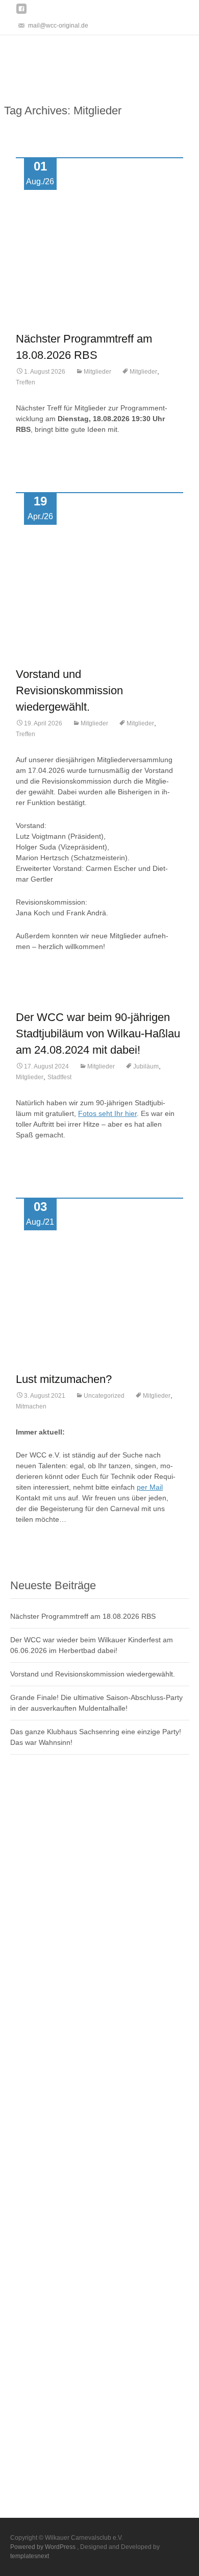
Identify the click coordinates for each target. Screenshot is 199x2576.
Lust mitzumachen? (64, 1379)
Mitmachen (31, 1406)
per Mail (150, 1487)
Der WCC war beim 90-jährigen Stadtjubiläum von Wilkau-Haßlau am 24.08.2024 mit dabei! (98, 1034)
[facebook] (21, 13)
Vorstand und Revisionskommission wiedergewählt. (69, 690)
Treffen (26, 382)
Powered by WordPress (44, 2547)
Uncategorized (104, 1396)
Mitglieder (97, 372)
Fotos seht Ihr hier (107, 1113)
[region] (99, 60)
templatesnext (30, 2556)
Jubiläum (146, 1066)
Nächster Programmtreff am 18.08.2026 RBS (83, 1616)
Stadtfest (59, 1077)
